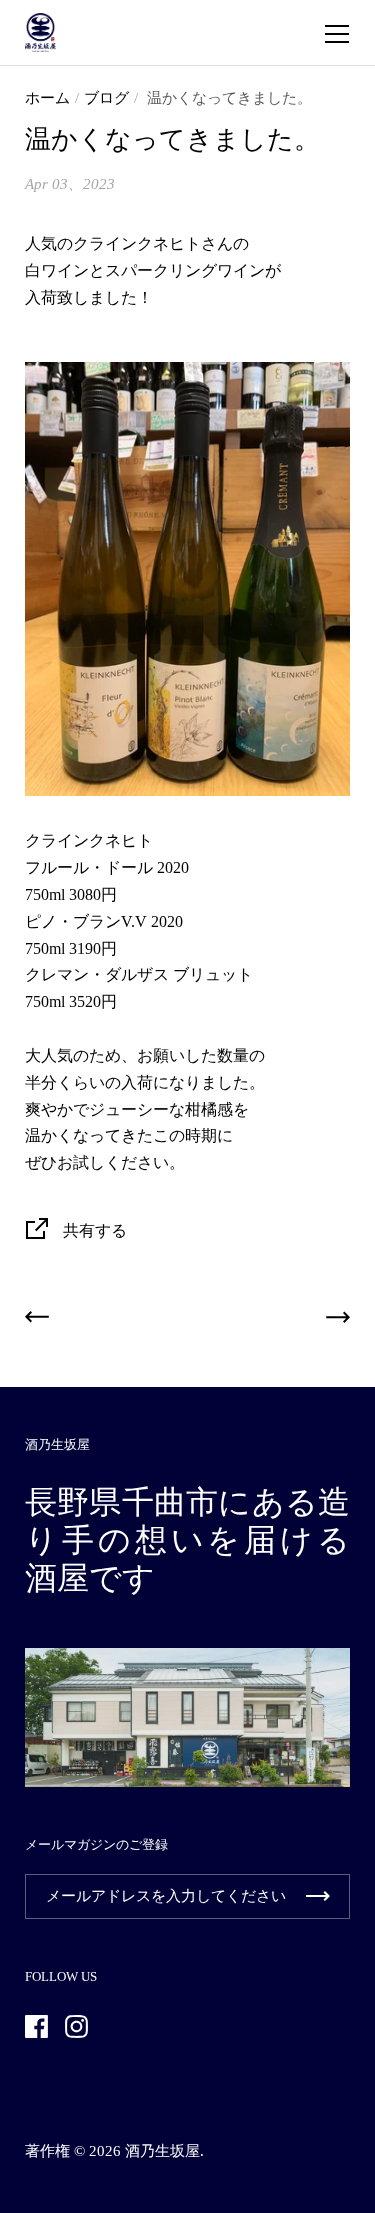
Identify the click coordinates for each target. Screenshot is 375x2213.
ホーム (47, 98)
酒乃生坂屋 (162, 2151)
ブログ (106, 98)
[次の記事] (338, 1321)
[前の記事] (37, 1321)
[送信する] (318, 1896)
